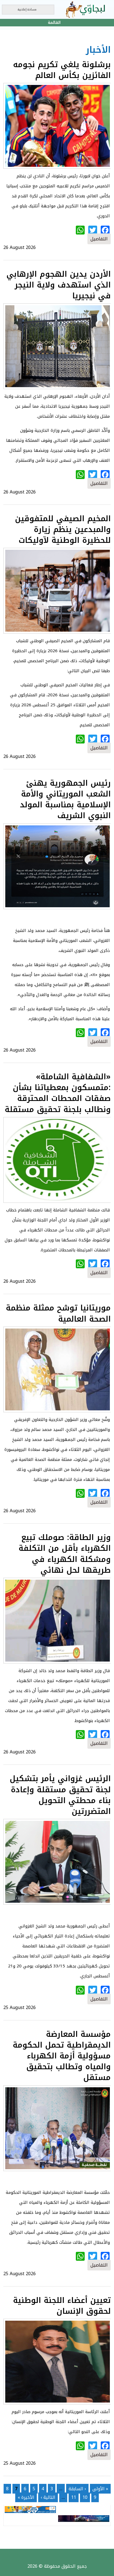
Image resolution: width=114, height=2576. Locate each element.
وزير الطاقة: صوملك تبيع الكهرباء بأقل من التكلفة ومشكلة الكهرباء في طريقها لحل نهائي (65, 1554)
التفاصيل (99, 239)
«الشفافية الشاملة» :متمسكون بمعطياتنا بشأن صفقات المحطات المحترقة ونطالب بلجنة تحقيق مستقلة (58, 1093)
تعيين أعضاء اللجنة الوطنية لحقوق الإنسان (62, 2306)
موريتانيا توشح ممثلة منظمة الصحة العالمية (58, 1313)
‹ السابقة (77, 2489)
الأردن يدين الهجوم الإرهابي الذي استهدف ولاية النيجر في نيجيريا (59, 285)
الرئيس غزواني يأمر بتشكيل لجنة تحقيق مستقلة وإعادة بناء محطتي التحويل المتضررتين (60, 1795)
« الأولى (100, 2489)
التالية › (48, 2497)
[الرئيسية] (57, 9)
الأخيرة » (26, 2497)
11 (74, 2497)
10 (85, 2497)
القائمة (54, 23)
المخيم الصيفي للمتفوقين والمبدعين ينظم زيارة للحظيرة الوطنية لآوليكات (63, 529)
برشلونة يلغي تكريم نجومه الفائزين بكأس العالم (62, 70)
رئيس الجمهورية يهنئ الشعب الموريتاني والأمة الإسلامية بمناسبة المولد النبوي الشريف (65, 799)
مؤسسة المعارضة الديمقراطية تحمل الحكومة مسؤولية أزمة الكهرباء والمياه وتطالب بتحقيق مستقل (62, 2056)
